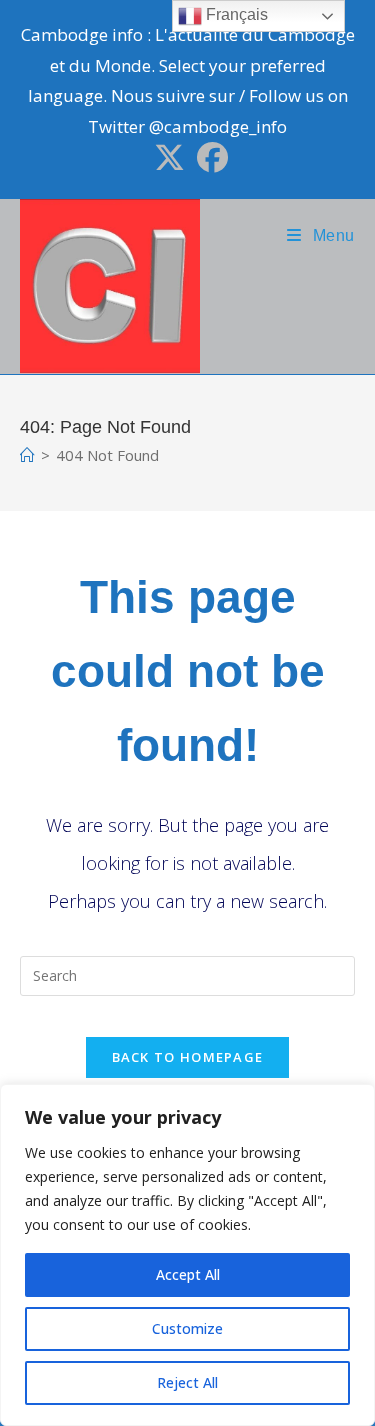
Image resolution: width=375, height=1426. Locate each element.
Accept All (188, 1274)
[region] (187, 1255)
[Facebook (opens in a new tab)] (209, 157)
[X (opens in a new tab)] (169, 157)
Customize (187, 1328)
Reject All (187, 1382)
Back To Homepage (188, 1057)
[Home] (27, 455)
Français (235, 14)
